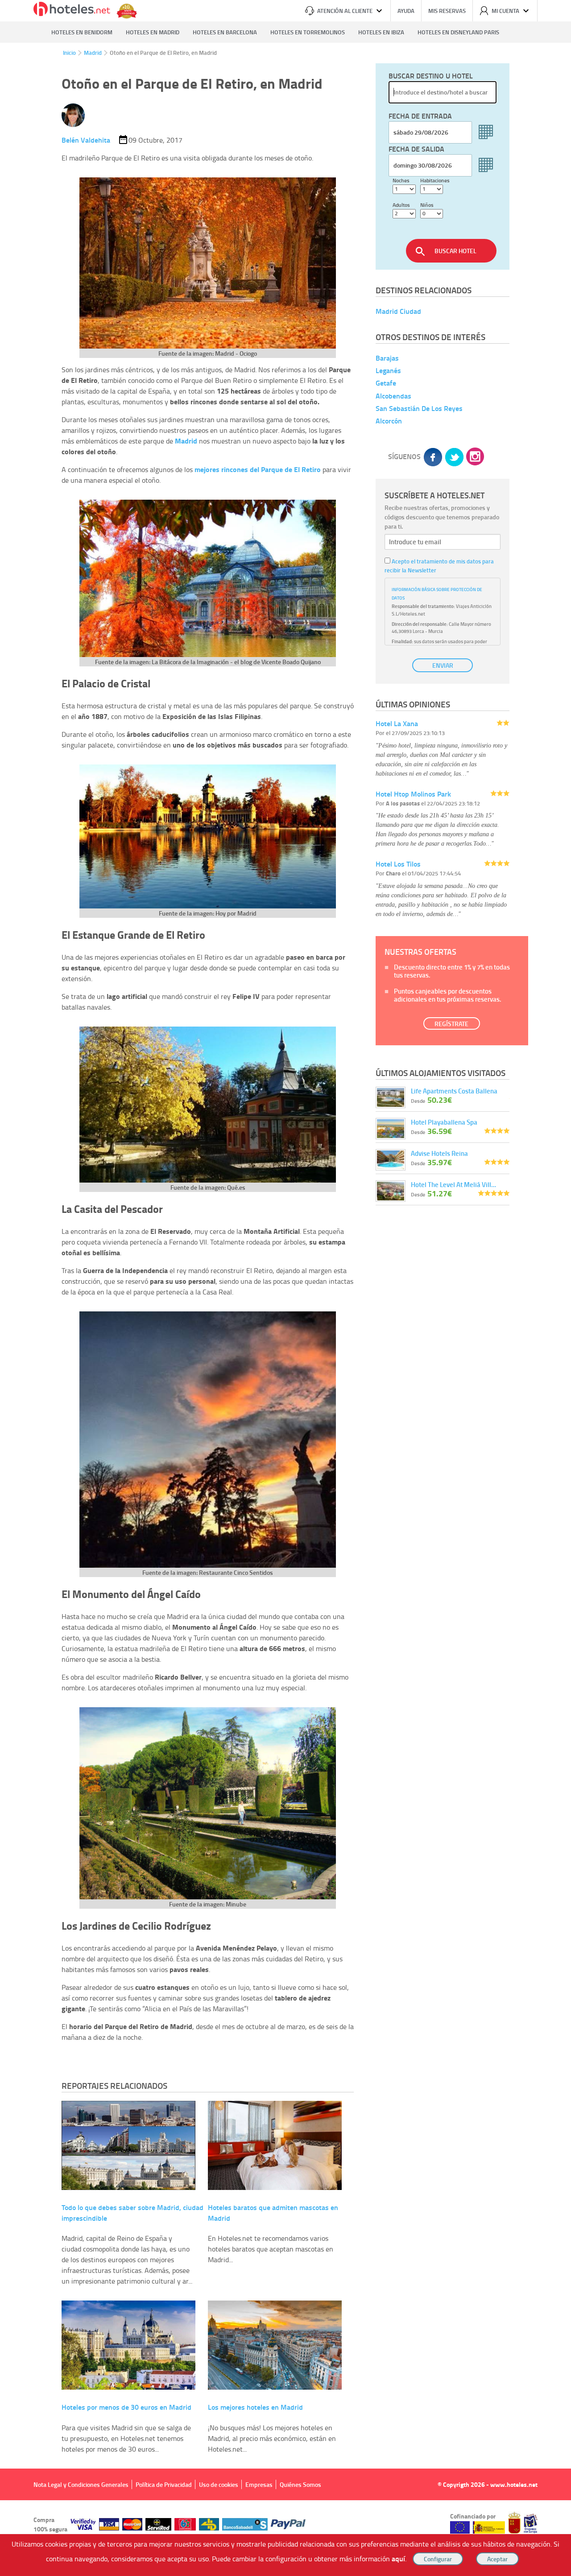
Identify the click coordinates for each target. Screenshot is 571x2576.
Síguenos (404, 456)
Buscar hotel (455, 251)
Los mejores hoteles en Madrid (255, 2407)
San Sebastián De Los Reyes (419, 408)
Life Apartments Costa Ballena (454, 1091)
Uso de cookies (219, 2484)
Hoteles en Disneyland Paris (458, 32)
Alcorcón (389, 421)
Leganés (388, 370)
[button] (285, 1288)
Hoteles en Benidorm (82, 32)
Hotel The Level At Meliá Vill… (453, 1184)
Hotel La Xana (397, 723)
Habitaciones (435, 180)
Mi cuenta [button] (505, 11)
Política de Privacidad (164, 2484)
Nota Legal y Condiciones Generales (81, 2484)
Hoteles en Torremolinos (308, 32)
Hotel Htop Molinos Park (413, 794)
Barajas (387, 358)
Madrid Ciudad (398, 311)
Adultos (401, 205)
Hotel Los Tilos (398, 864)
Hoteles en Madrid (153, 32)
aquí (398, 2558)
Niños (427, 205)
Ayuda (406, 11)
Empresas (259, 2484)
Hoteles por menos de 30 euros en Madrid (126, 2407)
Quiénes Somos (300, 2484)
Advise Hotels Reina (439, 1153)
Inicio (69, 53)
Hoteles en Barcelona (225, 32)
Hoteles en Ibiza (381, 32)
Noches (401, 180)
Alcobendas (393, 396)
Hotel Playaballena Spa (444, 1122)
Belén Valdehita (86, 140)
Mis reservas (447, 11)
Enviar (443, 665)
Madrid (93, 53)
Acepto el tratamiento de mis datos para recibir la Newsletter (439, 566)
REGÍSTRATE (451, 1024)
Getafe (386, 383)
